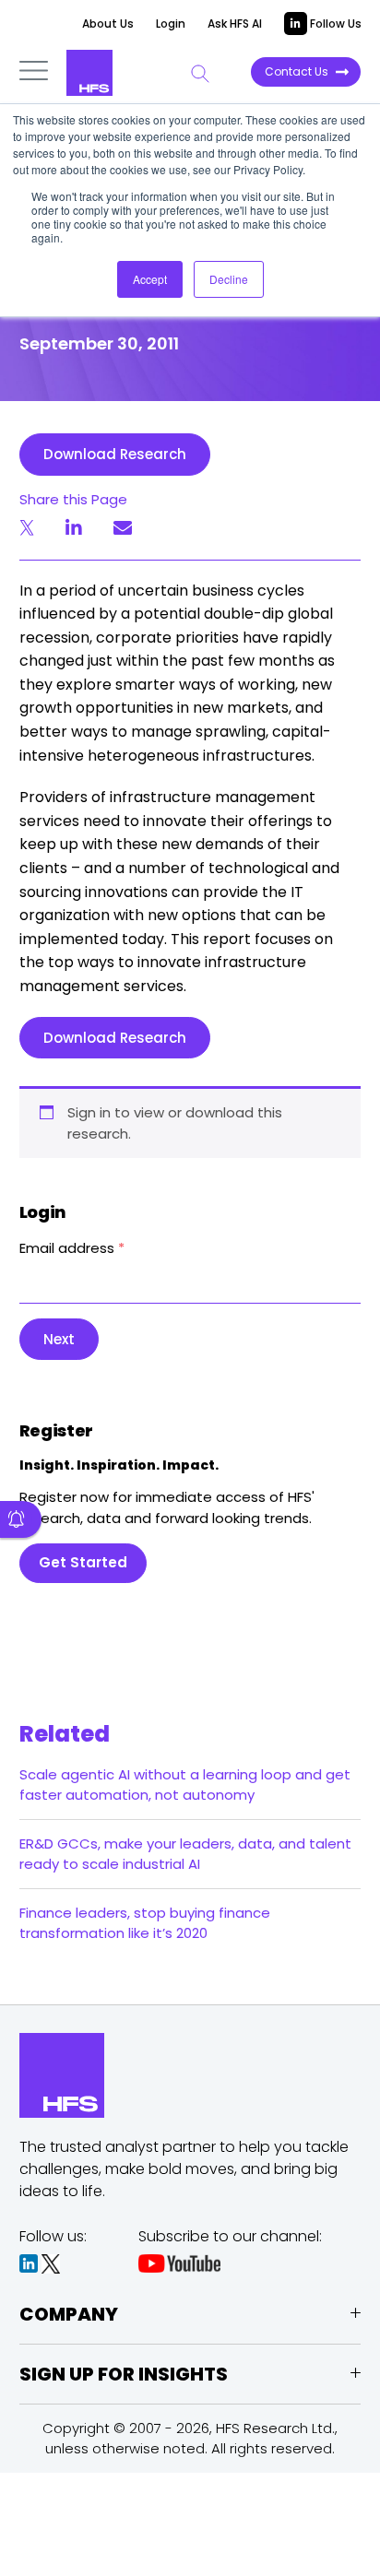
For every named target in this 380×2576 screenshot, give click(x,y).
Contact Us (297, 71)
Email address (72, 1248)
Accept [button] (150, 279)
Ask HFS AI (235, 24)
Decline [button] (229, 279)
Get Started (83, 1562)
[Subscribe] (21, 1519)
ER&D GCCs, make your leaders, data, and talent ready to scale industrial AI (185, 1854)
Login (171, 24)
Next (59, 1339)
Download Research (115, 454)
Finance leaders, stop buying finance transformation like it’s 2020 (145, 1923)
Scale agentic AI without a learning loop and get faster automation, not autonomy (185, 1784)
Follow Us (334, 24)
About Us (108, 24)
